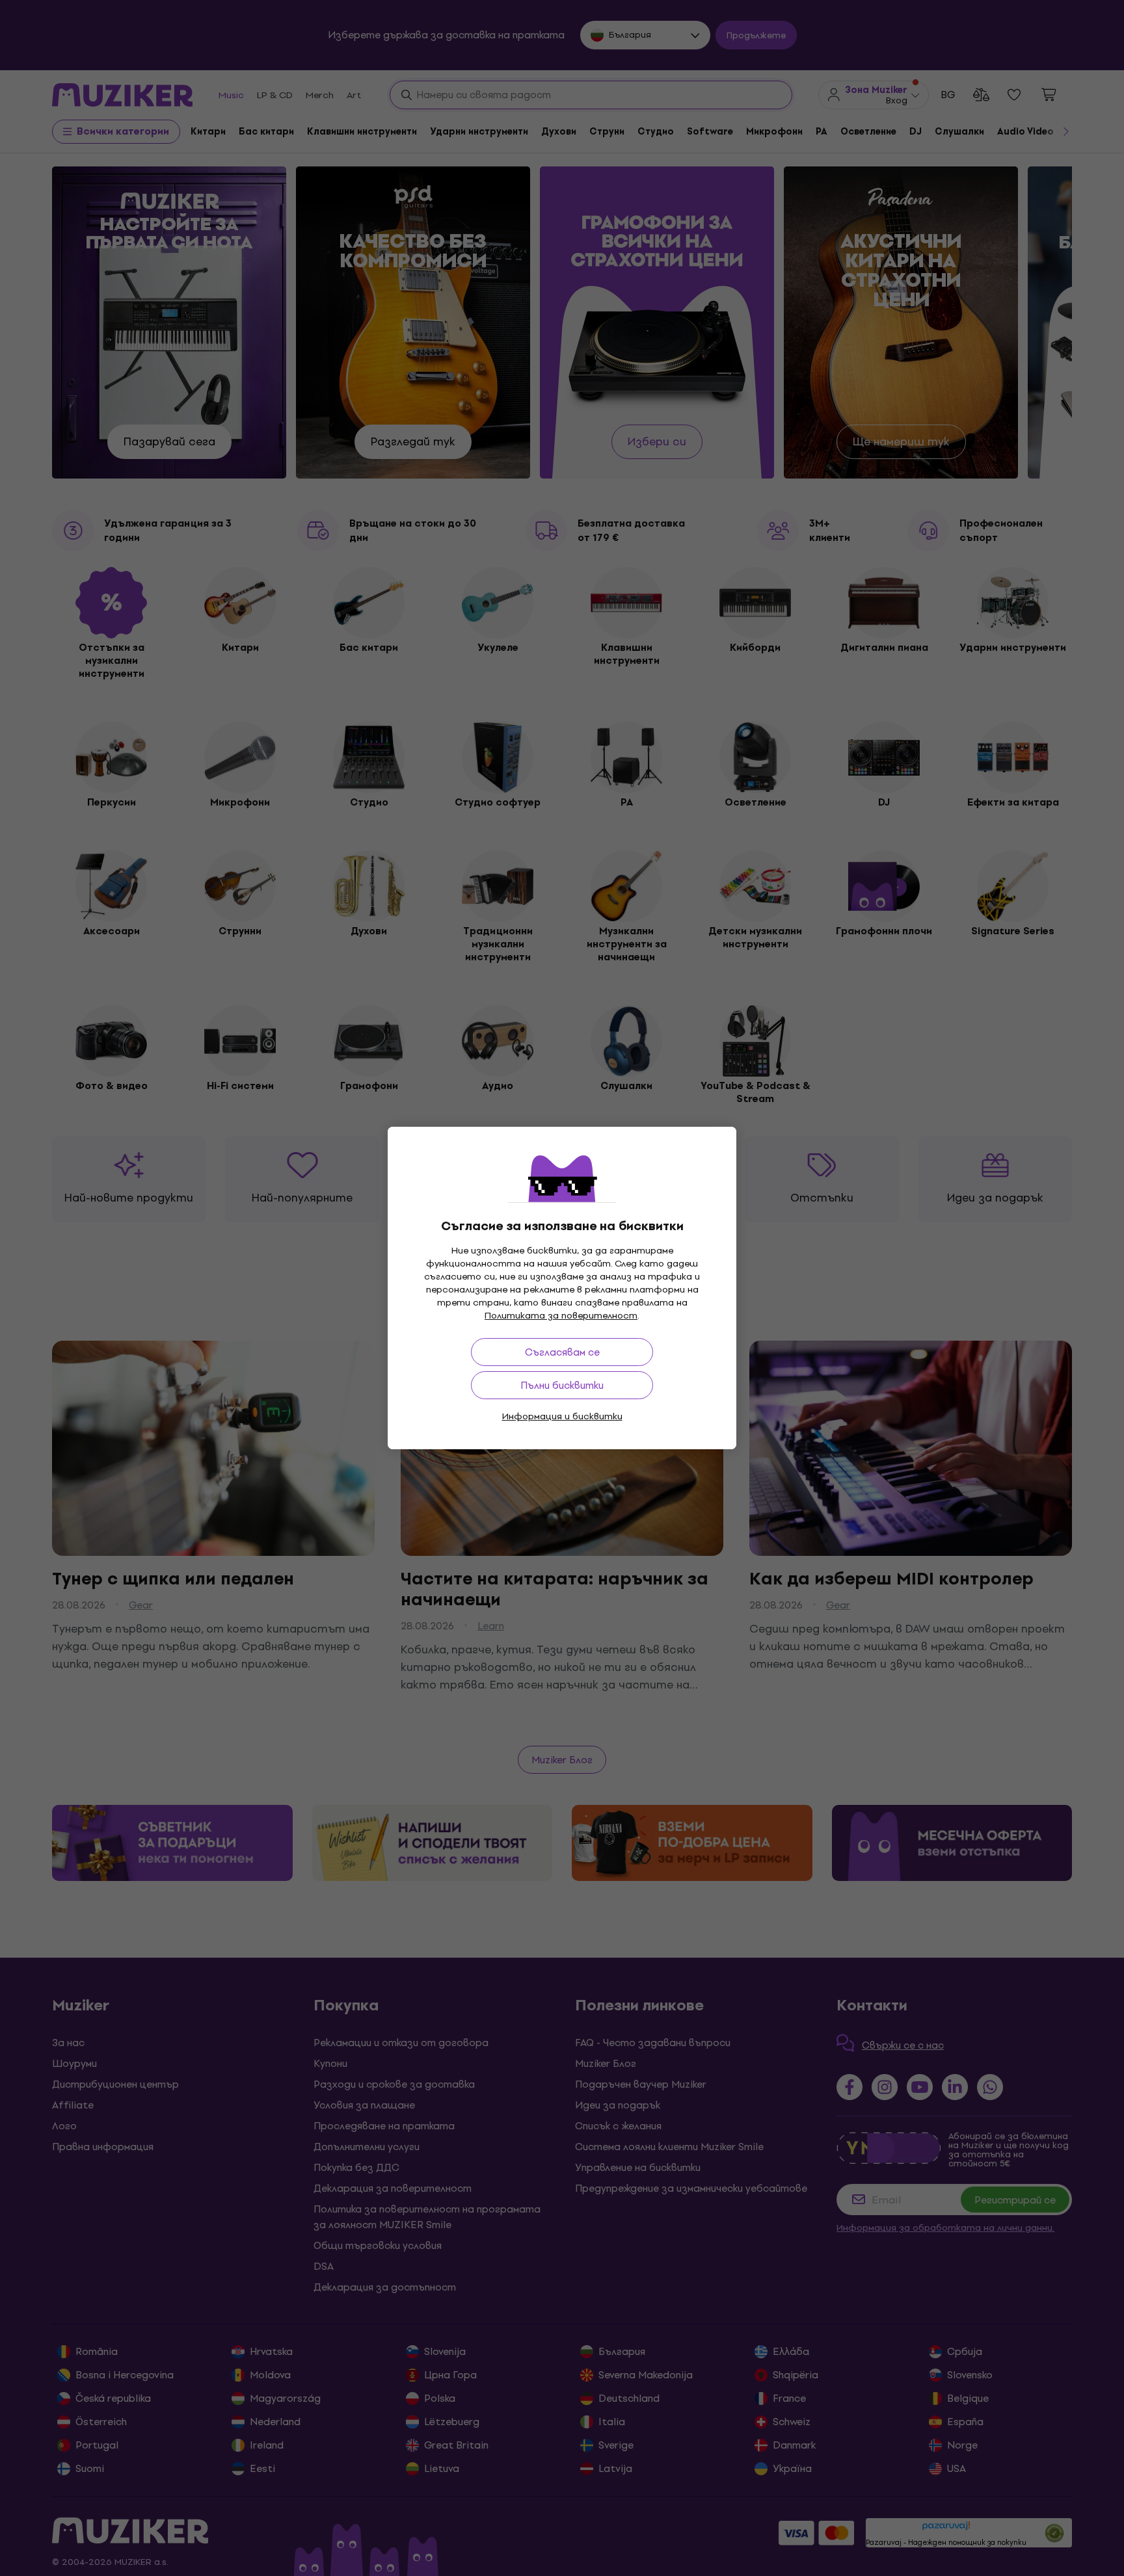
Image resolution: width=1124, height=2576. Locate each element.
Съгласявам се (562, 1352)
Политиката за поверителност (561, 1316)
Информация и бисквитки (562, 1416)
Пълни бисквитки (562, 1385)
